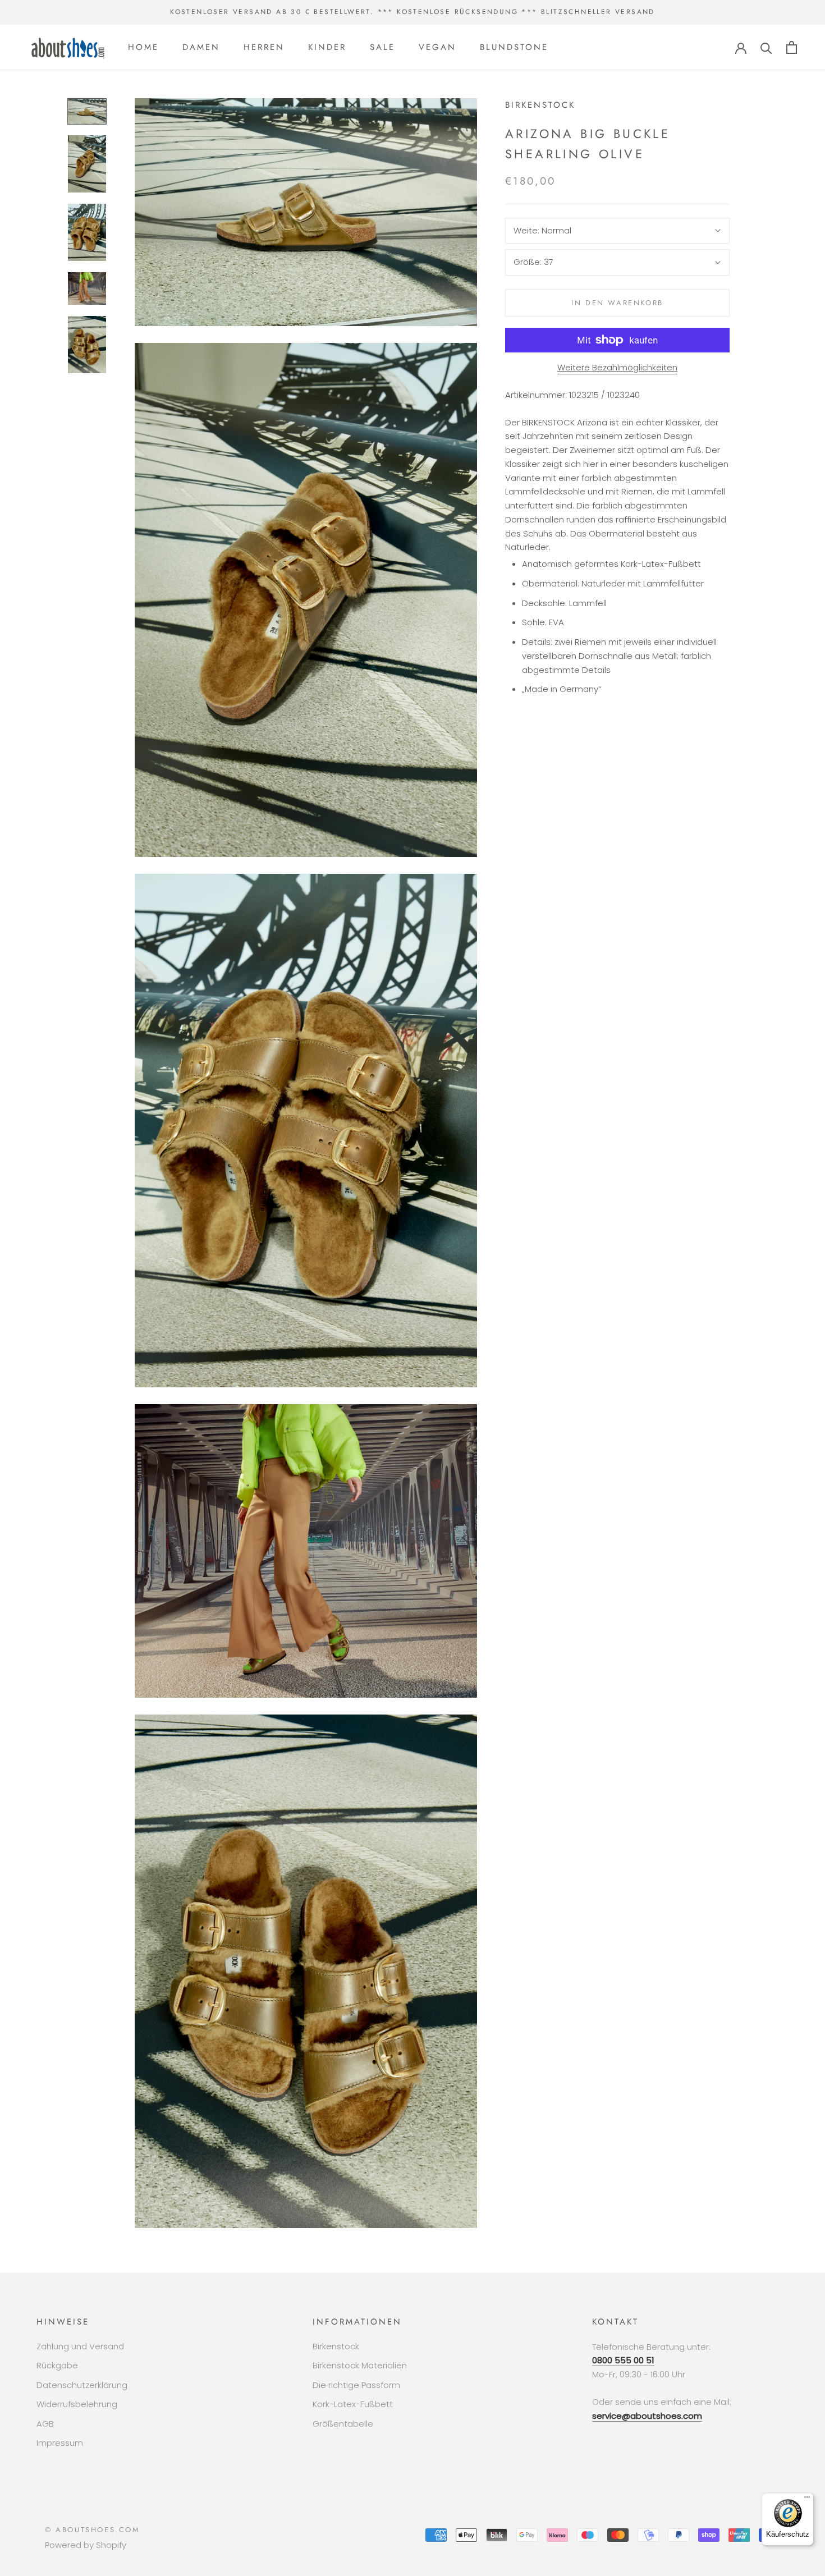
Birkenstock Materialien (360, 2365)
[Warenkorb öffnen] (792, 47)
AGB (45, 2424)
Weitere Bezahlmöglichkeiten (617, 367)
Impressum (60, 2443)
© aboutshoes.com (93, 2530)
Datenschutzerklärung (82, 2385)
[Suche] (766, 47)
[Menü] (807, 2500)
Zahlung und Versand (80, 2346)
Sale (382, 47)
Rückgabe (57, 2365)
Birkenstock (336, 2346)
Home (143, 47)
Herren (264, 47)
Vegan (437, 47)
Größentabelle (343, 2424)
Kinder (327, 47)
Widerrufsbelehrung (77, 2404)
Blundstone (514, 47)
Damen (201, 47)
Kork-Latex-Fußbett (353, 2404)
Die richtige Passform (356, 2385)
